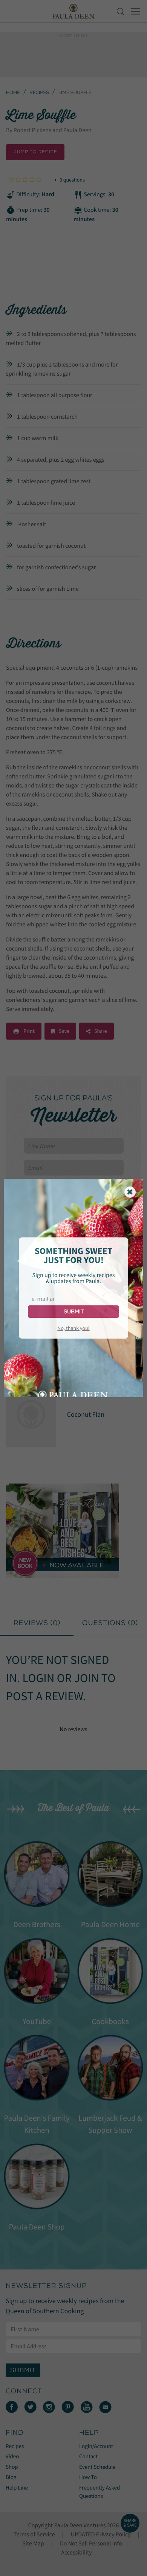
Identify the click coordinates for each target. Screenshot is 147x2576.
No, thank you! (73, 1328)
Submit (74, 1312)
